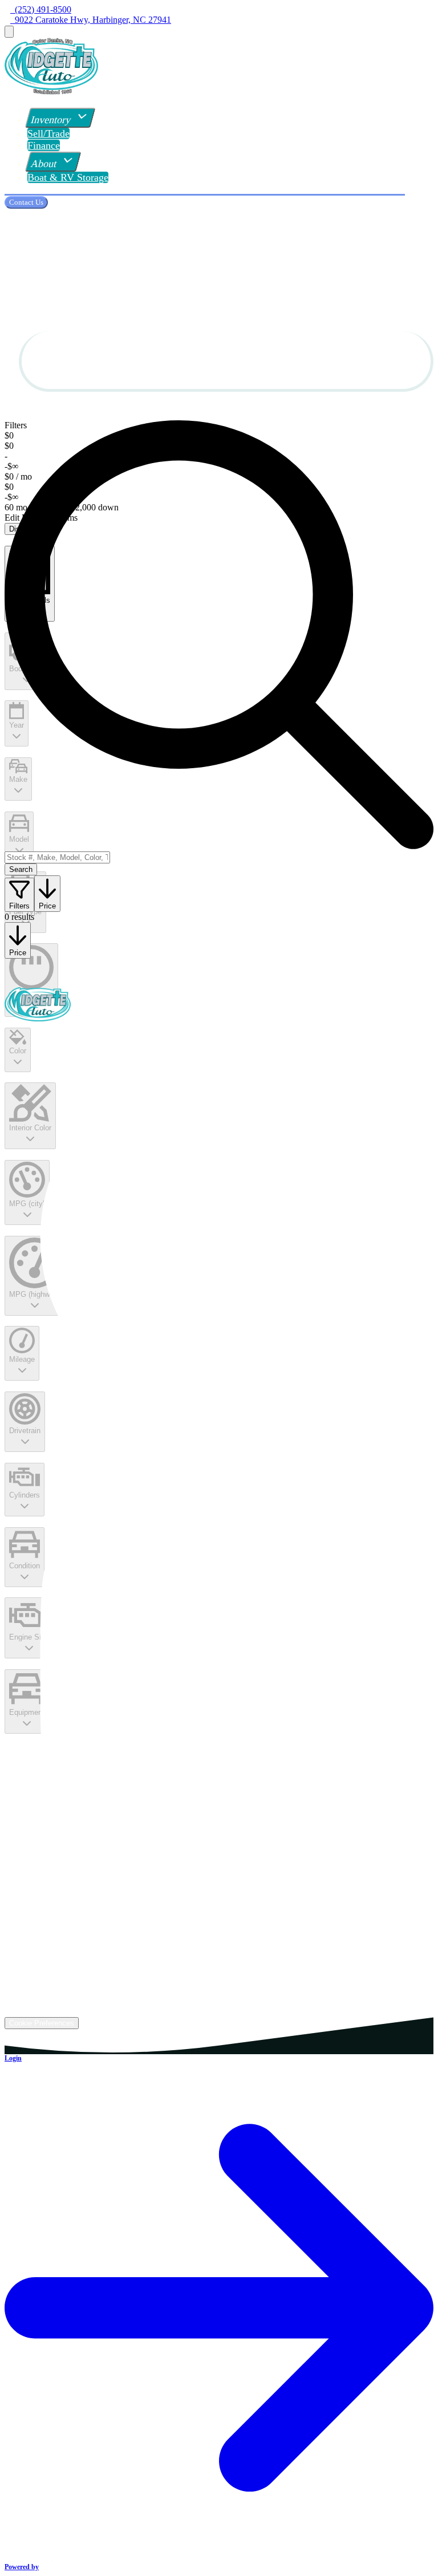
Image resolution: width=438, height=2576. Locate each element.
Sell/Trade (48, 133)
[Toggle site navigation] (9, 32)
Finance (44, 145)
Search (21, 869)
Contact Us (26, 202)
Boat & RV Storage (68, 177)
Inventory (51, 120)
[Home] (51, 91)
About (44, 164)
